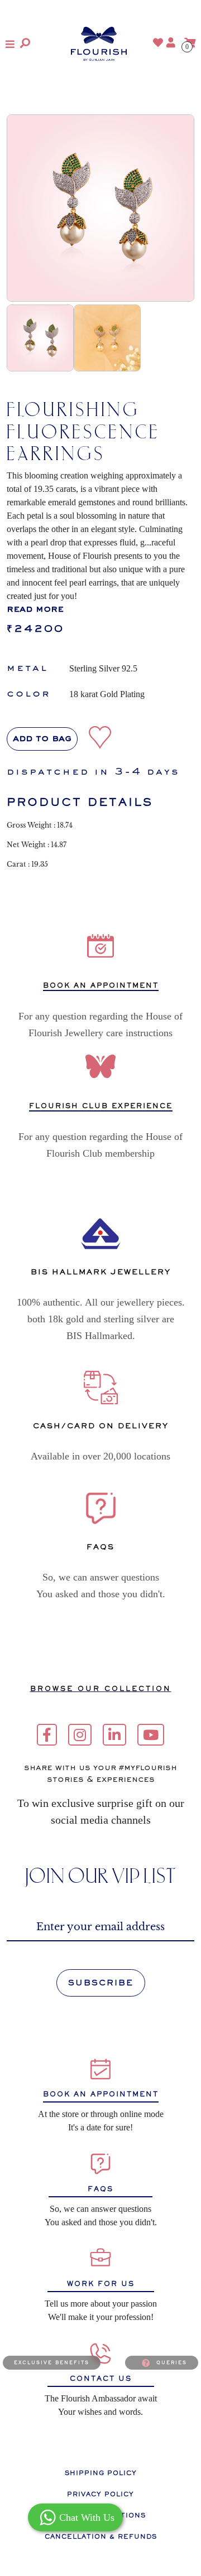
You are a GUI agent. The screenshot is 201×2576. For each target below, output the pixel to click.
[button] (10, 44)
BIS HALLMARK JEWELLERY (101, 1272)
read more (35, 610)
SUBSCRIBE (101, 1983)
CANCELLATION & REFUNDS (101, 2536)
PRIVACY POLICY (100, 2494)
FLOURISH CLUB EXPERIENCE (101, 1106)
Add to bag (42, 739)
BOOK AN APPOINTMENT (101, 986)
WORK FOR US (101, 2284)
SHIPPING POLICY (101, 2473)
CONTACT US (101, 2379)
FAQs (100, 1547)
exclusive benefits (52, 2362)
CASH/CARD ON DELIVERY (101, 1426)
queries (172, 2362)
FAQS (100, 2189)
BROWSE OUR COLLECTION (101, 1689)
